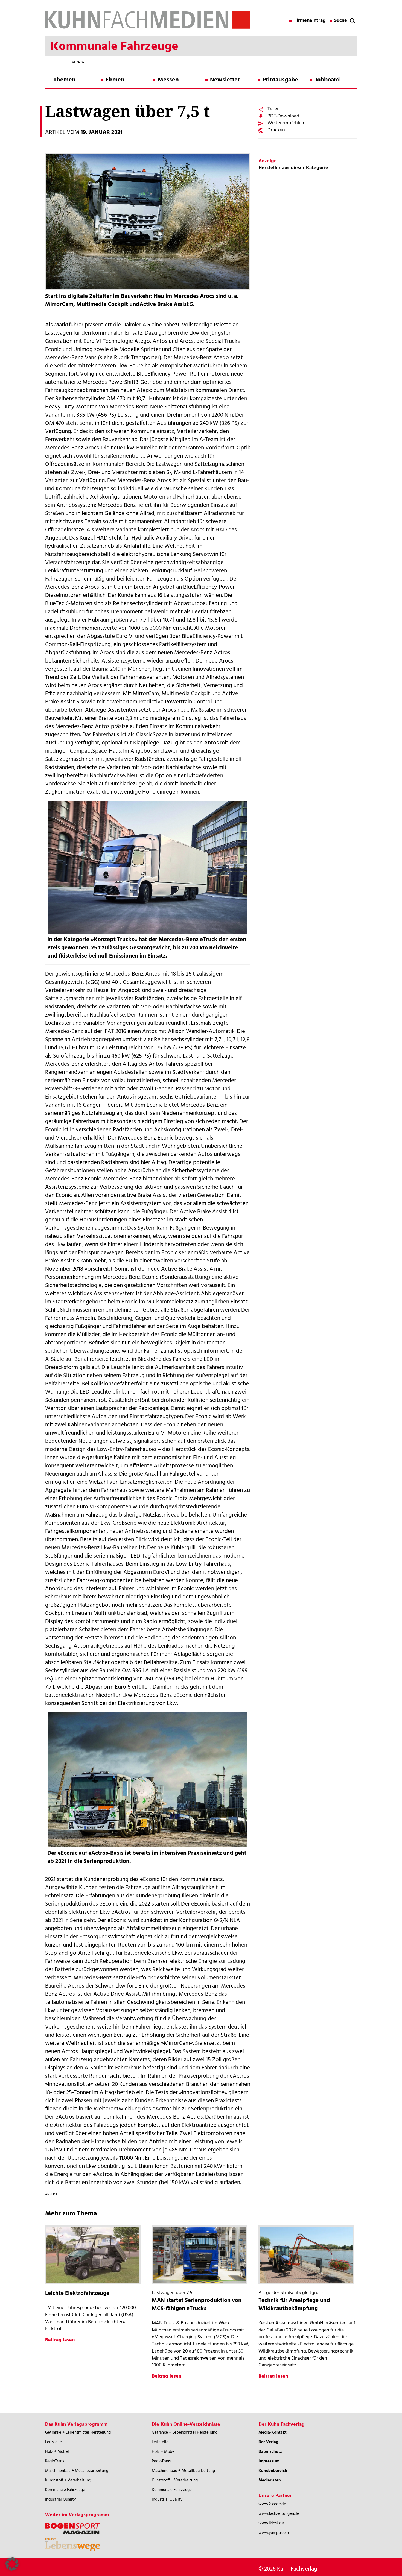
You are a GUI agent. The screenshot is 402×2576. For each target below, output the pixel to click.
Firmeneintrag (310, 21)
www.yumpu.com (274, 2533)
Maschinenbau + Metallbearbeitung (77, 2471)
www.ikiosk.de (271, 2523)
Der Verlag (268, 2442)
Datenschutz (270, 2452)
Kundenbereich (273, 2471)
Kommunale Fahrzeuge (65, 2490)
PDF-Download (283, 116)
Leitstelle (53, 2442)
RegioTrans (55, 2461)
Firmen (115, 80)
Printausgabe (280, 80)
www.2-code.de (272, 2504)
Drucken (276, 130)
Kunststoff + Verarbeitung (68, 2480)
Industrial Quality (60, 2500)
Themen (64, 80)
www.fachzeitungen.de (279, 2514)
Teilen (274, 109)
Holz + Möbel (57, 2452)
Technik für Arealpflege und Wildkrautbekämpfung (294, 2305)
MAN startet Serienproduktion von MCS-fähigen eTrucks (197, 2305)
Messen (168, 80)
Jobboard (327, 80)
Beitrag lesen (60, 2340)
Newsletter (225, 80)
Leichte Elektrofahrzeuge (77, 2293)
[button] (12, 2564)
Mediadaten (270, 2480)
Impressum (269, 2461)
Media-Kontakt (273, 2433)
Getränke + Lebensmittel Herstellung (78, 2433)
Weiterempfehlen (286, 123)
